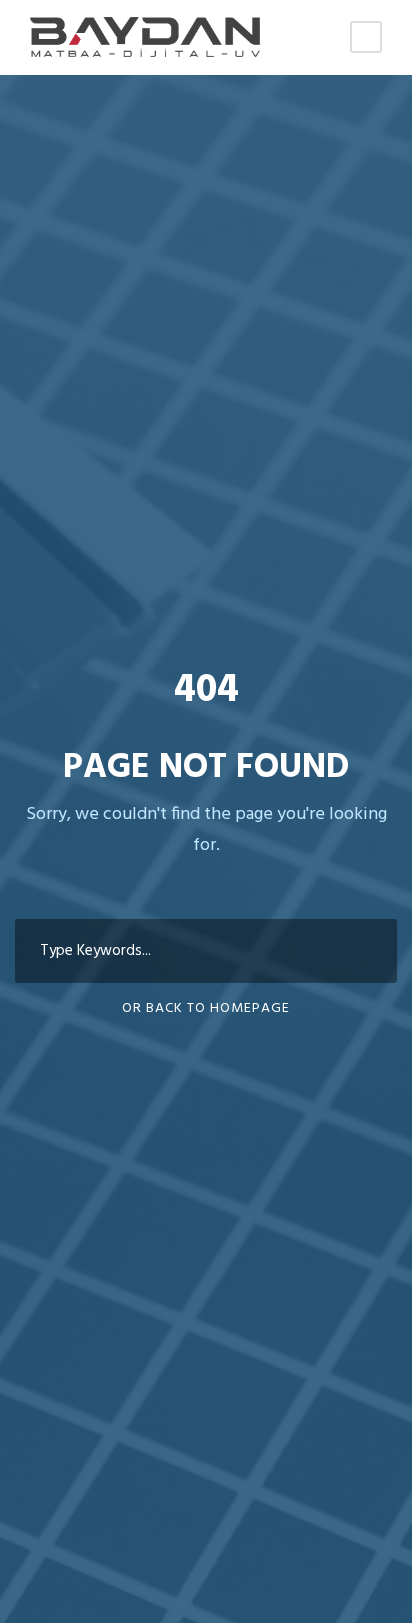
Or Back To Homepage (206, 1008)
